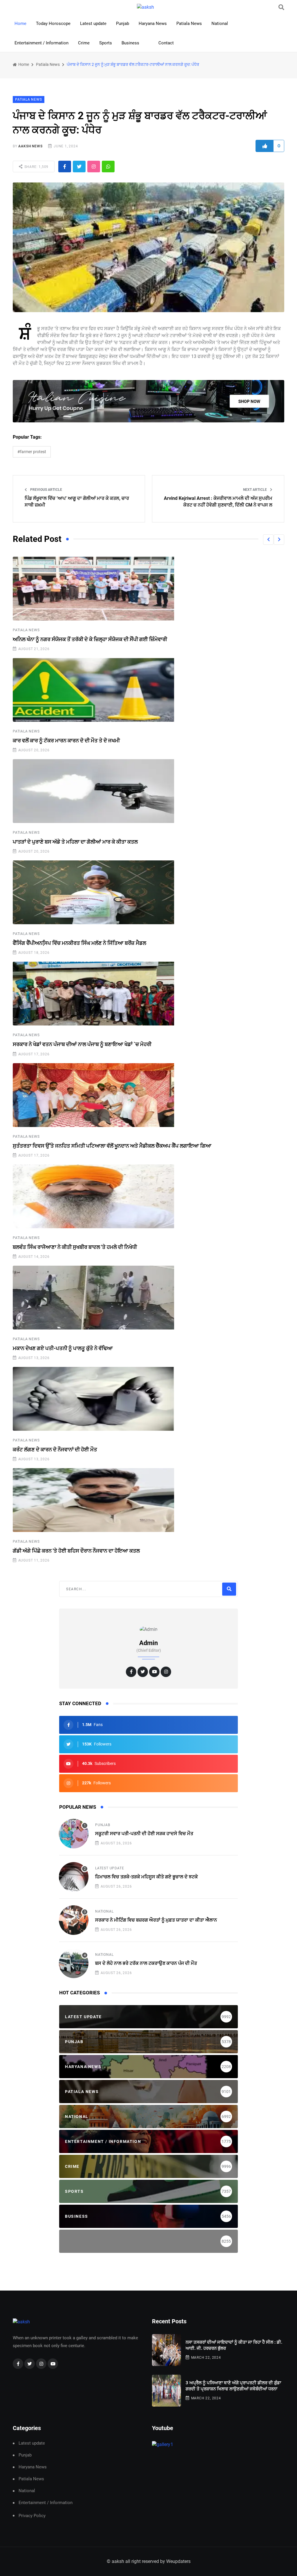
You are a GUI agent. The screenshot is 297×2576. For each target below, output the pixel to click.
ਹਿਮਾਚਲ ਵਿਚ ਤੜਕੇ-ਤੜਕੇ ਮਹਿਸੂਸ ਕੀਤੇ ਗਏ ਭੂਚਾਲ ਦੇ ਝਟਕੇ (146, 1877)
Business (130, 43)
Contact (166, 43)
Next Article (255, 490)
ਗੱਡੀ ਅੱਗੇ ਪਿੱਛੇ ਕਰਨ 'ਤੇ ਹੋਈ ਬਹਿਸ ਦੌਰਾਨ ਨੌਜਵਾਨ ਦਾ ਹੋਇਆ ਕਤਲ (76, 1551)
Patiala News (189, 23)
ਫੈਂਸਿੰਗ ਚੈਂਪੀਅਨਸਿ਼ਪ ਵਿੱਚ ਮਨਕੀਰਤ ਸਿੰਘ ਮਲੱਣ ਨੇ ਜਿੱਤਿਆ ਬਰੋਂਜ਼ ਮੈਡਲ (79, 943)
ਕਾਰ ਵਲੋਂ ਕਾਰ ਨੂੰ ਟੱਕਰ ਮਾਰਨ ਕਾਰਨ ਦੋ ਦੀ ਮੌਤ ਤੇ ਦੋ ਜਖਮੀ (66, 740)
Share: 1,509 (36, 167)
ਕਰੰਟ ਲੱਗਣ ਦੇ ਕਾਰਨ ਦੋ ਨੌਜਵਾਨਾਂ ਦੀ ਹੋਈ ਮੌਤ (55, 1449)
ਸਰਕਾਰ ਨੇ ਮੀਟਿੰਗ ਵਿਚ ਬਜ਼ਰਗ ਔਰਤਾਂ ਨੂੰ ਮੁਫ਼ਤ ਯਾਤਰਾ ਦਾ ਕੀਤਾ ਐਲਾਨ (156, 1920)
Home (20, 23)
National (220, 23)
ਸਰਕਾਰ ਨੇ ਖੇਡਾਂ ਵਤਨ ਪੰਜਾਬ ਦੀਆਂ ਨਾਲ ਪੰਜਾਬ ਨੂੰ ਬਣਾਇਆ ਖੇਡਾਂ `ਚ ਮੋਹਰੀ (82, 1044)
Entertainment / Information (41, 43)
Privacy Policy (32, 2516)
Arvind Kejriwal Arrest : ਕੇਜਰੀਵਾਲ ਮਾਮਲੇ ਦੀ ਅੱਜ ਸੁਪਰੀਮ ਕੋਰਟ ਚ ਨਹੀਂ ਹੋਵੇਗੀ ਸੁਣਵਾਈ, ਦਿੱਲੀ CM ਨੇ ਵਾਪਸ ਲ (218, 501)
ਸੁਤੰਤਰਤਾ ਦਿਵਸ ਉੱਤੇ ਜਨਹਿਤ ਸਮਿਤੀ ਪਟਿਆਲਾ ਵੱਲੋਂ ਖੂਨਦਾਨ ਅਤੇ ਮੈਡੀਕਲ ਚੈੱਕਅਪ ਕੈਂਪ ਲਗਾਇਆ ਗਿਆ (112, 1146)
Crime (84, 43)
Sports (106, 43)
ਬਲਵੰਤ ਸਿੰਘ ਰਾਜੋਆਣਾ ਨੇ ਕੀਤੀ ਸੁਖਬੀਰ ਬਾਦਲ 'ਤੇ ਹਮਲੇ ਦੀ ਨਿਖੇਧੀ (75, 1247)
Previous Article (46, 490)
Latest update (93, 23)
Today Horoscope (53, 23)
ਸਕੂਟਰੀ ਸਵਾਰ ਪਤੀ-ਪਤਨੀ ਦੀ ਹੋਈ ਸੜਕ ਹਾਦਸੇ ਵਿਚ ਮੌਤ (144, 1834)
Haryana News (153, 23)
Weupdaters (178, 2561)
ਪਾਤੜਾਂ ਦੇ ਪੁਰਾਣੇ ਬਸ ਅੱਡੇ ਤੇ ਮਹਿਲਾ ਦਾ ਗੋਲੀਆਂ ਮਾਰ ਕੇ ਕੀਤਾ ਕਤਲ (75, 842)
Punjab (123, 23)
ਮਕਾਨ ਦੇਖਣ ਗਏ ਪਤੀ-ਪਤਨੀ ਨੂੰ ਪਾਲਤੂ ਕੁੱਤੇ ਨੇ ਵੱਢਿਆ (63, 1348)
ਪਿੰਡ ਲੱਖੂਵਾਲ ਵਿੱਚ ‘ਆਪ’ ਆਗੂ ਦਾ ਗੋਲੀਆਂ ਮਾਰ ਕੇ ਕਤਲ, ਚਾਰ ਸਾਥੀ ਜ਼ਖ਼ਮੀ (77, 501)
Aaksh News (30, 146)
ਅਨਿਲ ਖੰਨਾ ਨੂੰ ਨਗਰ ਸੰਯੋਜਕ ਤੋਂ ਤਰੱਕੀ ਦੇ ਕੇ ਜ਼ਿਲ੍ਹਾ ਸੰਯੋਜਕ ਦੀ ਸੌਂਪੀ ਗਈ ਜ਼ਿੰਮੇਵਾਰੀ (90, 639)
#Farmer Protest (32, 452)
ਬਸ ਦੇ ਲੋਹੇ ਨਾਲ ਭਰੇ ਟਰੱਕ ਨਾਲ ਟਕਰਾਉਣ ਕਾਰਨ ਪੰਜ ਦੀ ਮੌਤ (146, 1963)
